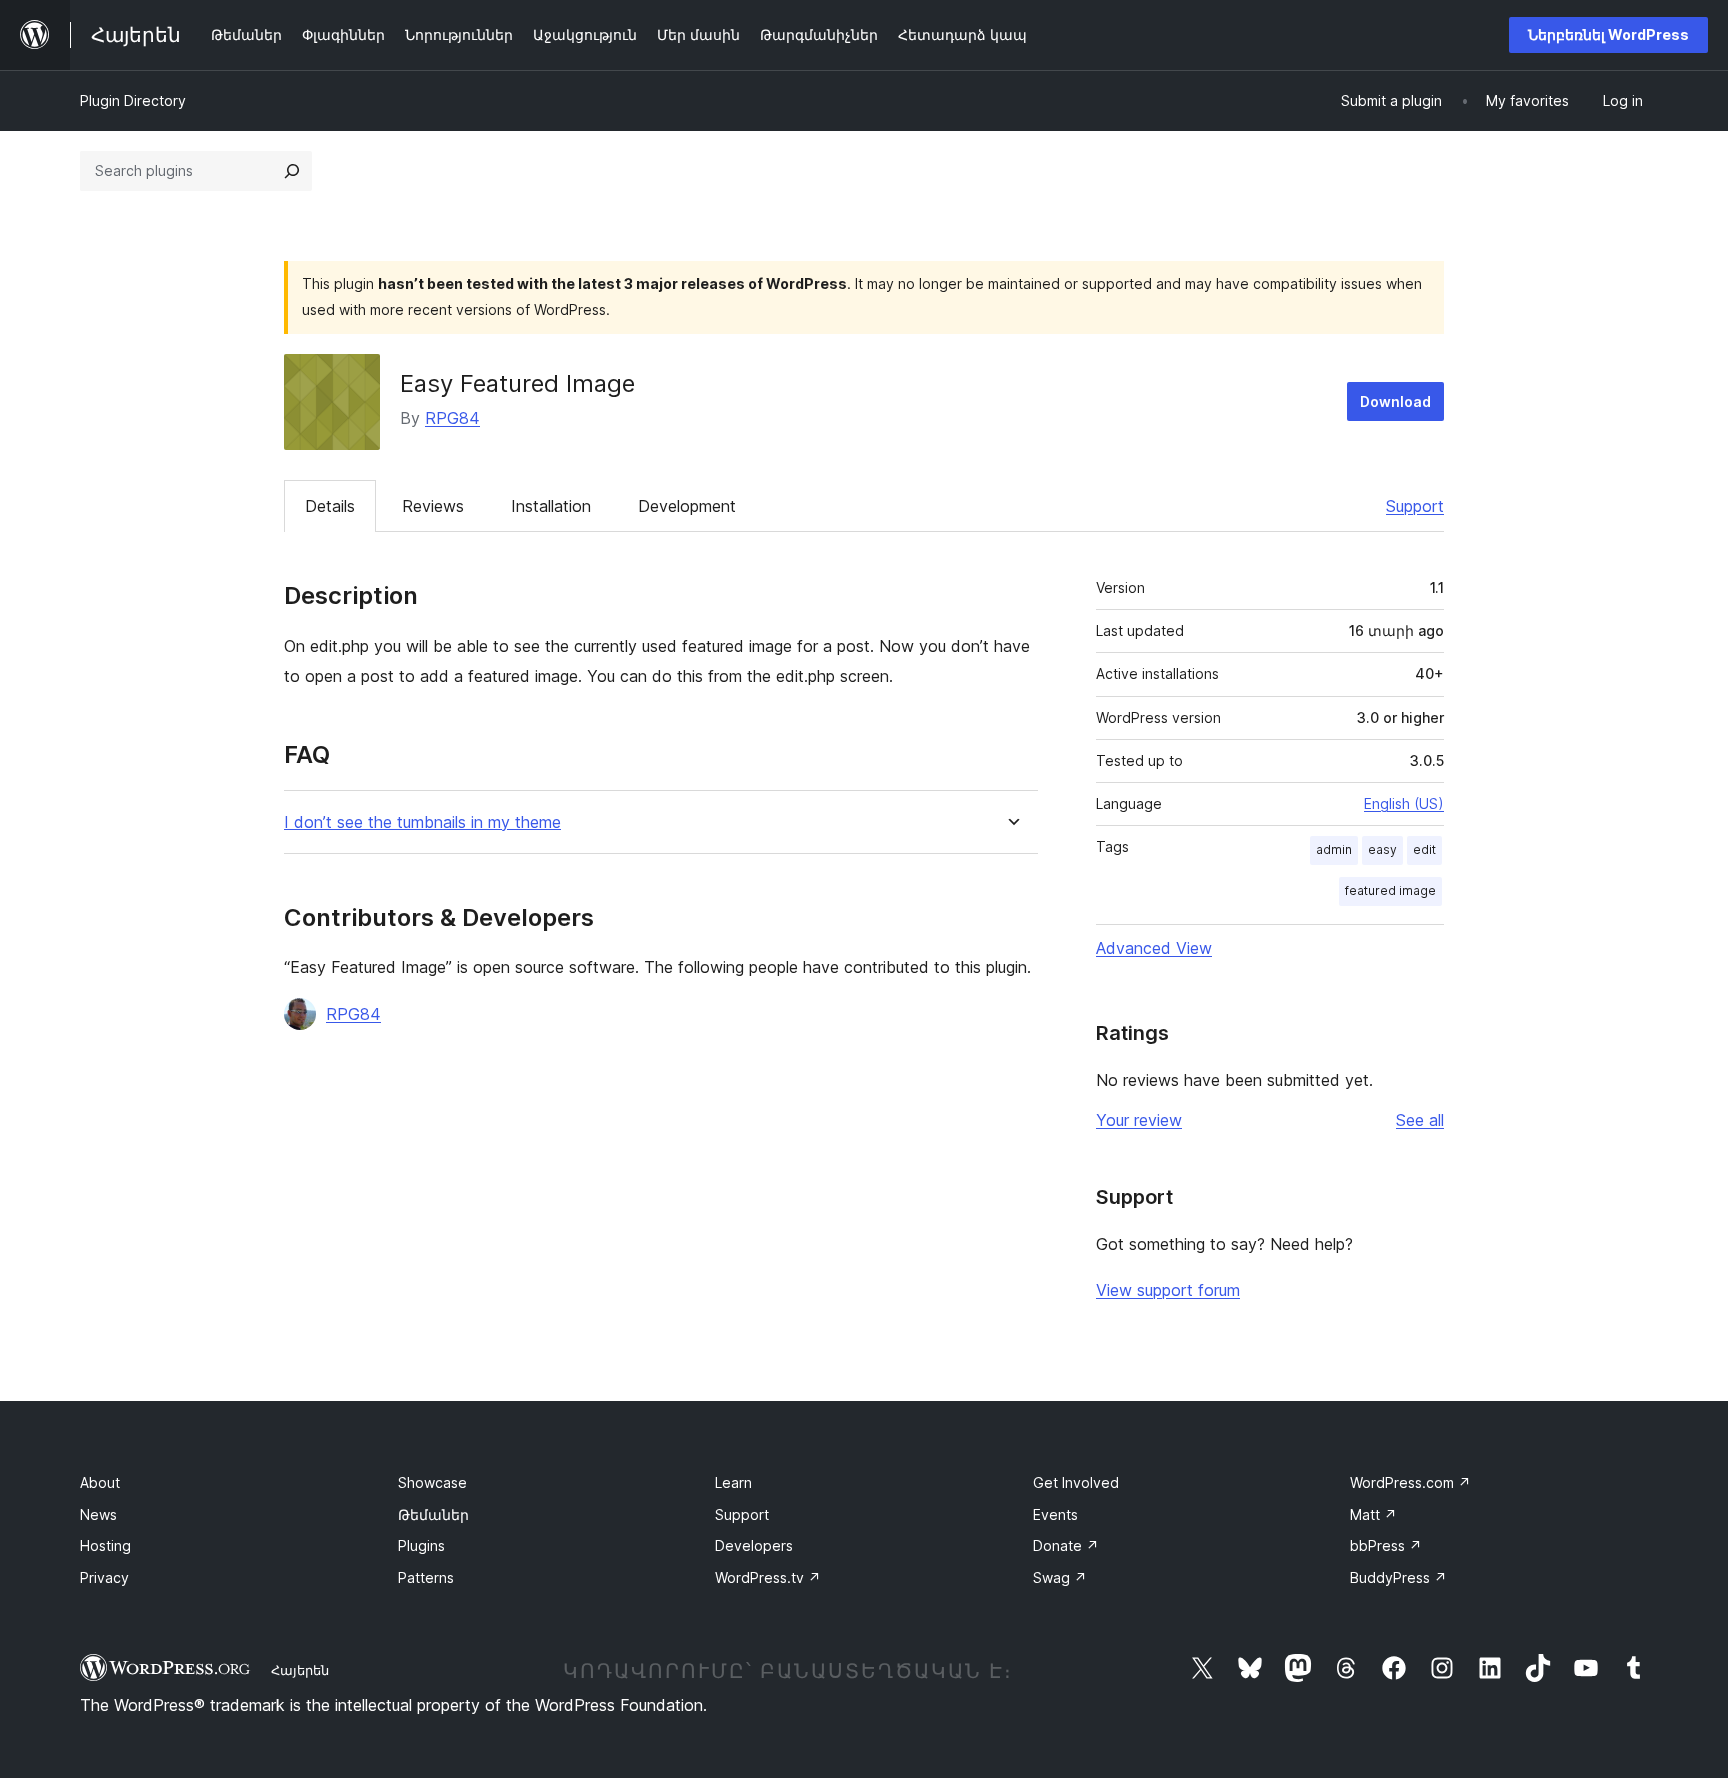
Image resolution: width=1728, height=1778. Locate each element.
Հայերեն (300, 1670)
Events (1055, 1514)
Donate (1066, 1545)
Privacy (104, 1577)
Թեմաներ (433, 1514)
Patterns (426, 1577)
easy (1382, 849)
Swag (1060, 1577)
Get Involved (1076, 1482)
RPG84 (452, 418)
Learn (733, 1482)
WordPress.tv (768, 1577)
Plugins (421, 1545)
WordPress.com (1410, 1482)
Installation (551, 506)
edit (1424, 849)
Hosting (105, 1545)
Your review (1139, 1120)
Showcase (432, 1482)
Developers (754, 1545)
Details (330, 506)
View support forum (1168, 1290)
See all (1420, 1120)
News (98, 1514)
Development (687, 506)
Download (1395, 401)
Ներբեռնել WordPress (1608, 34)
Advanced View (1154, 948)
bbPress (1386, 1545)
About (100, 1482)
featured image (1390, 890)
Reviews (433, 506)
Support (1415, 506)
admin (1334, 849)
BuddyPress (1398, 1577)
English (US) (1404, 803)
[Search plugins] (292, 171)
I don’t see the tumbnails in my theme (422, 822)
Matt (1373, 1514)
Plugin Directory (133, 100)
